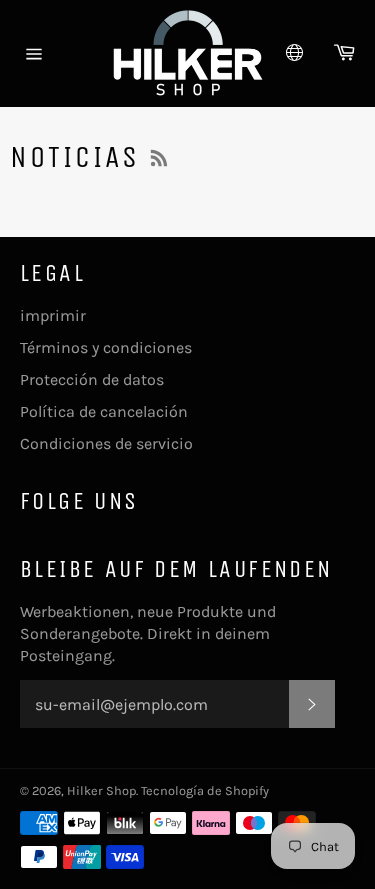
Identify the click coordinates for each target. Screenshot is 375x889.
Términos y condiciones (106, 347)
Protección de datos (92, 379)
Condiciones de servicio (106, 443)
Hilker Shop (101, 790)
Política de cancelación (104, 411)
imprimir (53, 315)
